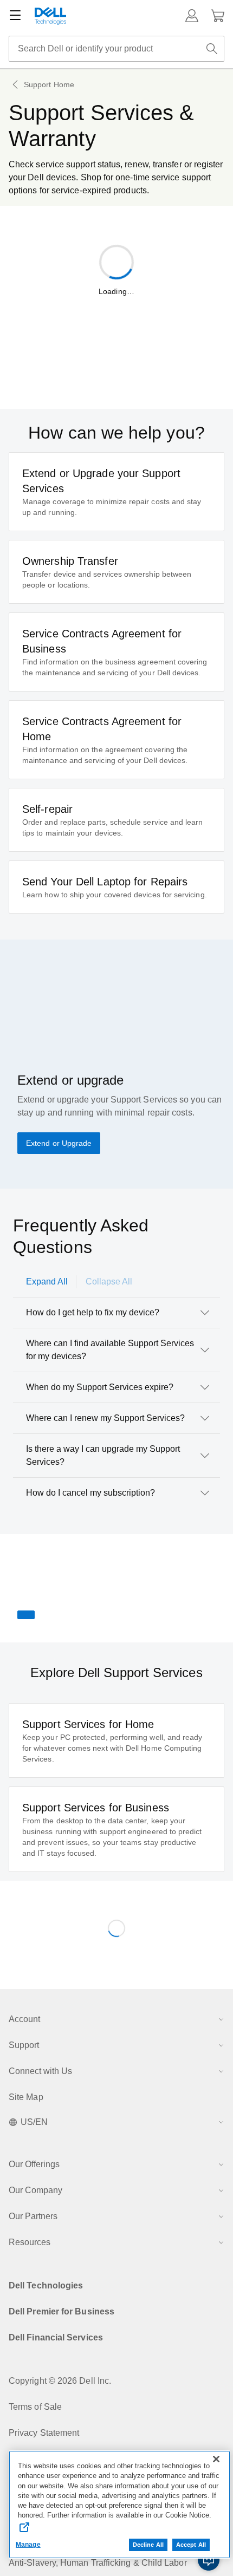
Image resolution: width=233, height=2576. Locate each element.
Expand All (47, 1282)
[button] (192, 16)
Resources (30, 2242)
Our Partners (33, 2216)
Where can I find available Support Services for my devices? (110, 1350)
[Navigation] (15, 16)
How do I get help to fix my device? (93, 1312)
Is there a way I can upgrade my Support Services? (103, 1455)
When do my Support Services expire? (100, 1387)
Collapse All (109, 1282)
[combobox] (116, 49)
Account (24, 2019)
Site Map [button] (26, 2097)
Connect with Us (40, 2071)
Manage (28, 2545)
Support (24, 2045)
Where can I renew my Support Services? (105, 1418)
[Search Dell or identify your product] (212, 49)
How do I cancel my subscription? (90, 1493)
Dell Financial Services (56, 2337)
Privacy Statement (44, 2433)
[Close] (216, 2459)
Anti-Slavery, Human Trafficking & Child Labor (98, 2563)
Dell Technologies (46, 2285)
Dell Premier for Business (62, 2311)
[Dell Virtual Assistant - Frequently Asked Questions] (209, 2560)
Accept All (191, 2545)
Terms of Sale (35, 2407)
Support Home (49, 84)
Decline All (148, 2545)
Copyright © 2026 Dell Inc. (60, 2381)
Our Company (35, 2190)
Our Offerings (34, 2164)
